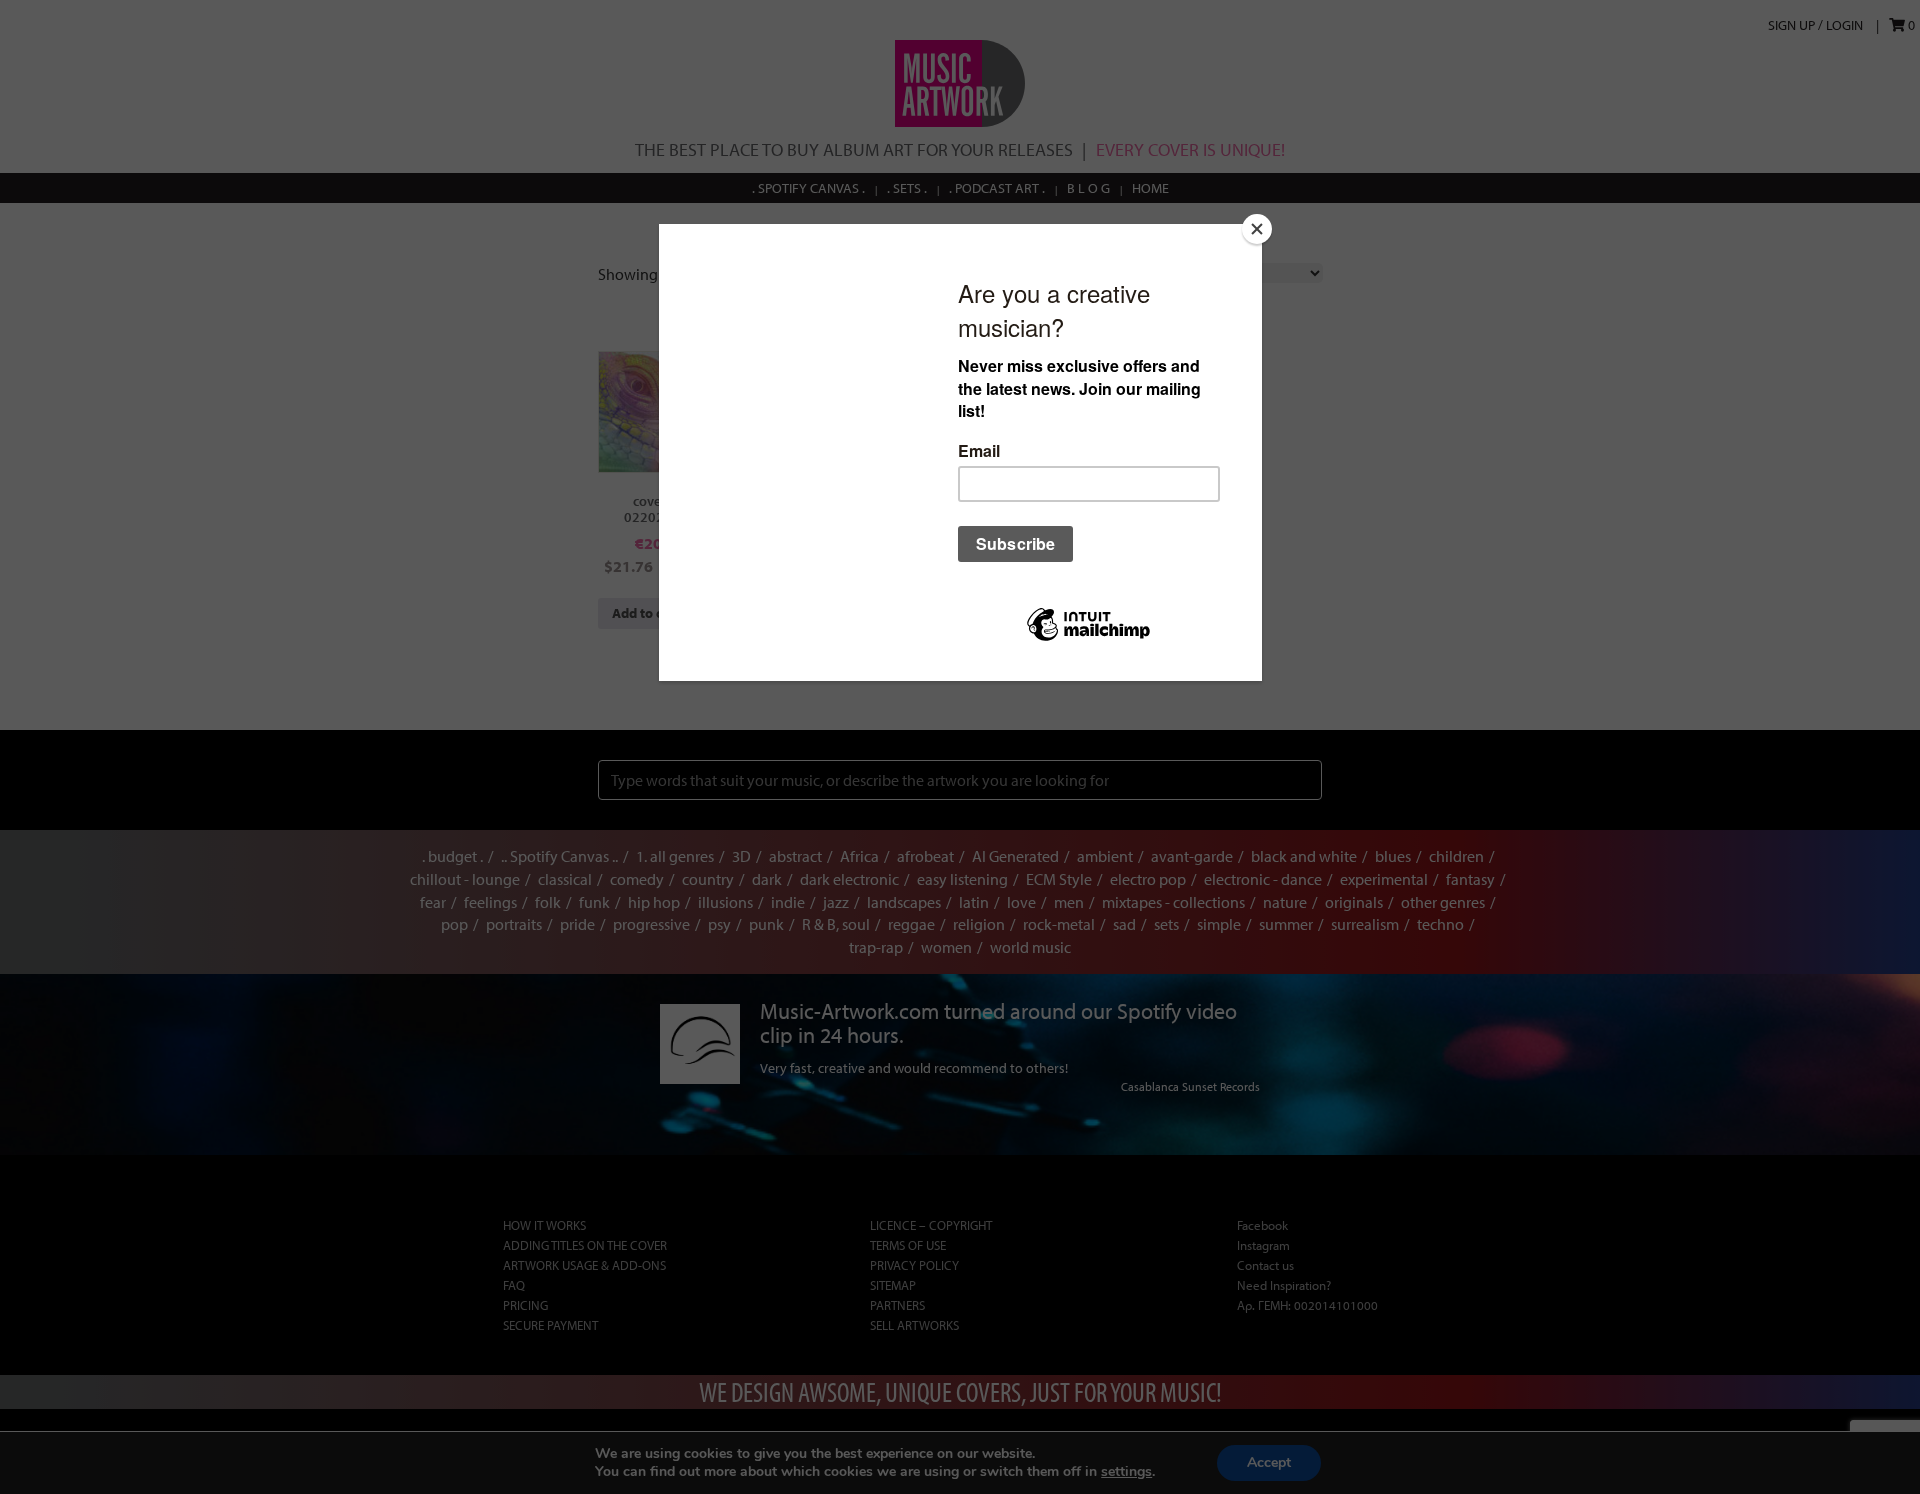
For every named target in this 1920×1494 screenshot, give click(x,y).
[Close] (1257, 229)
